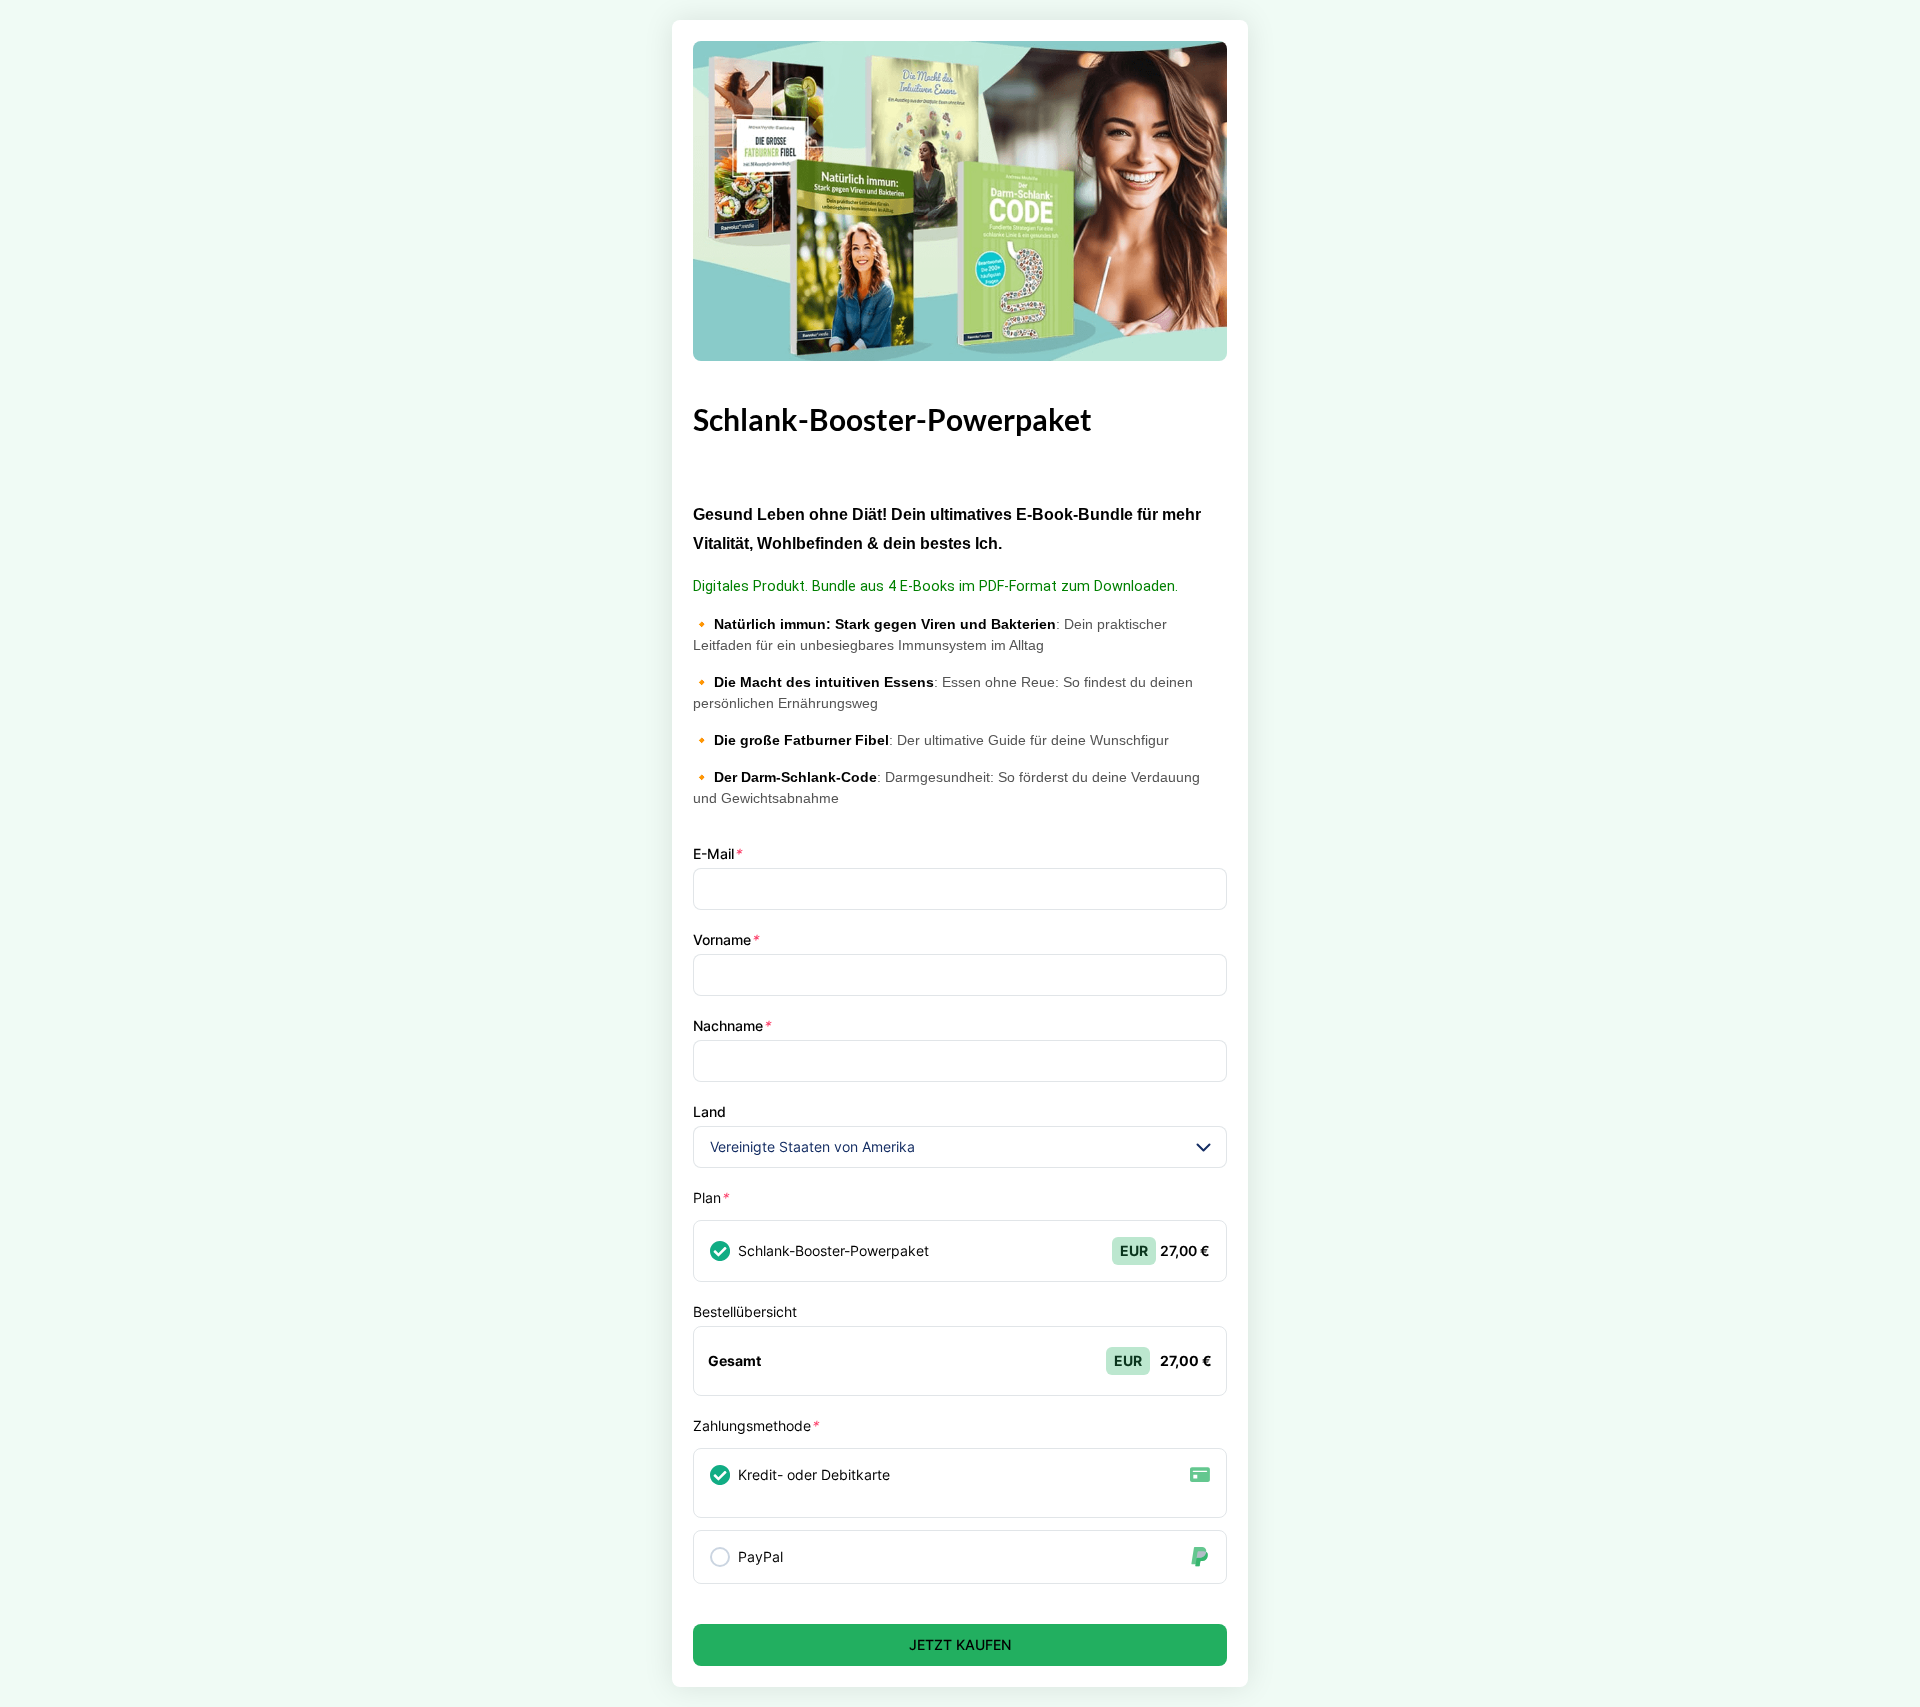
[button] (1203, 1147)
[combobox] (960, 1147)
